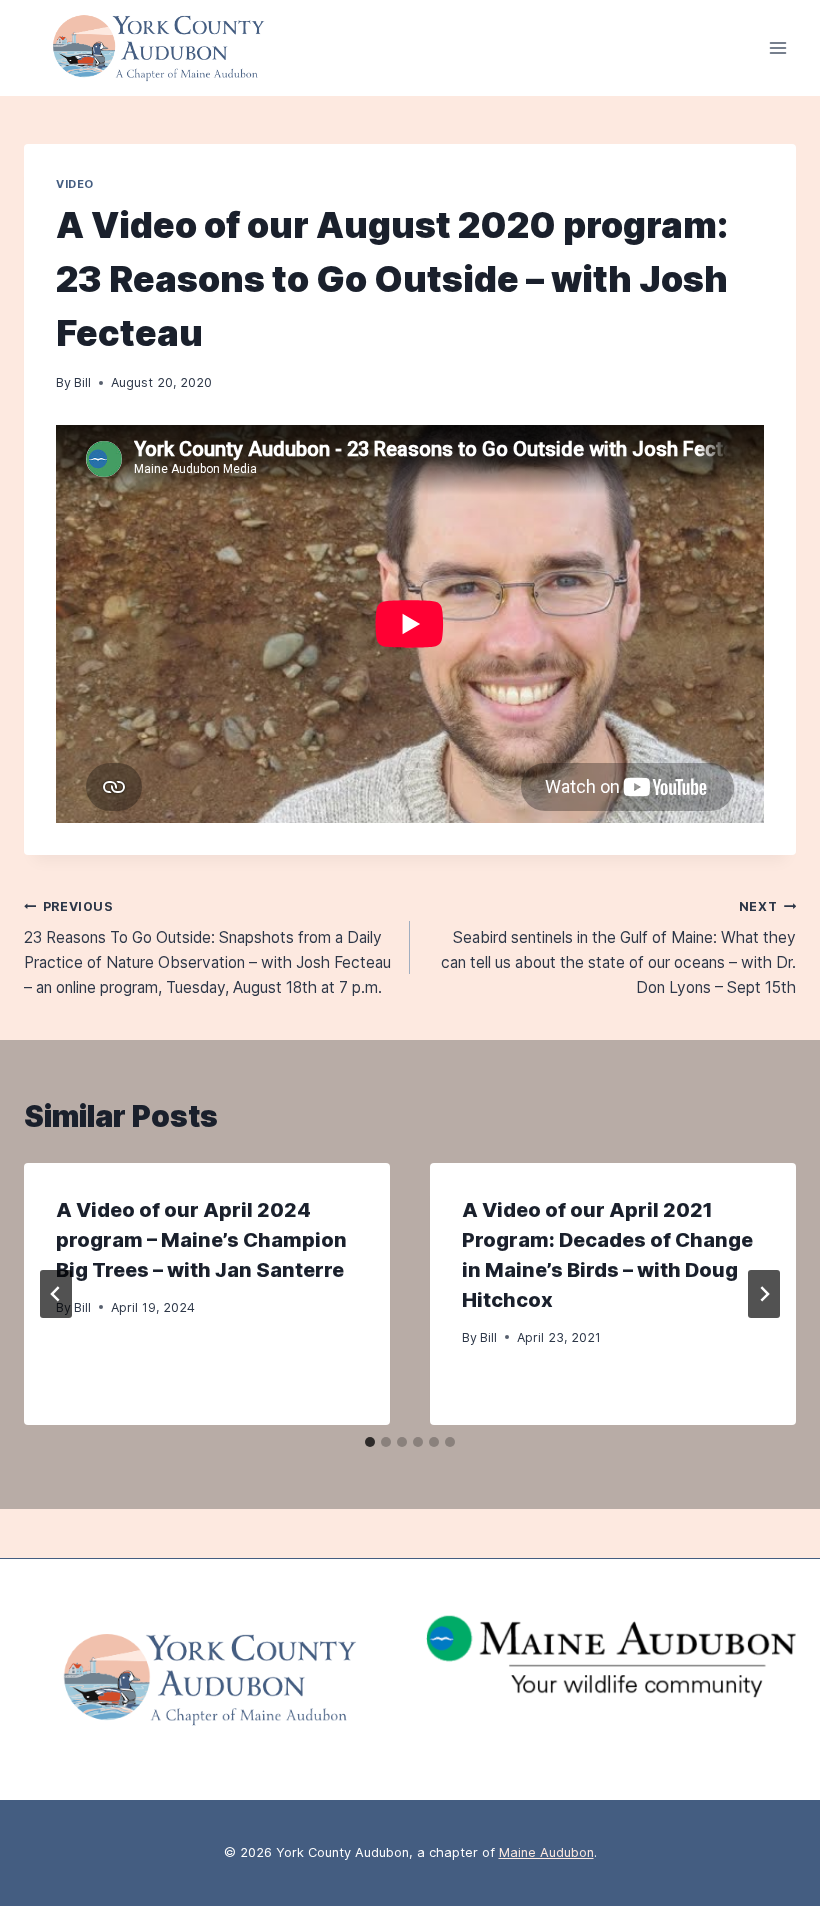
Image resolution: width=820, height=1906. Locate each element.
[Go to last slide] (56, 1294)
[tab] (370, 1442)
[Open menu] (777, 48)
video (75, 184)
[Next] (764, 1294)
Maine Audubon (546, 1852)
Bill (82, 382)
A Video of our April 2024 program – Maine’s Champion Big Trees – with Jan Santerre (201, 1240)
